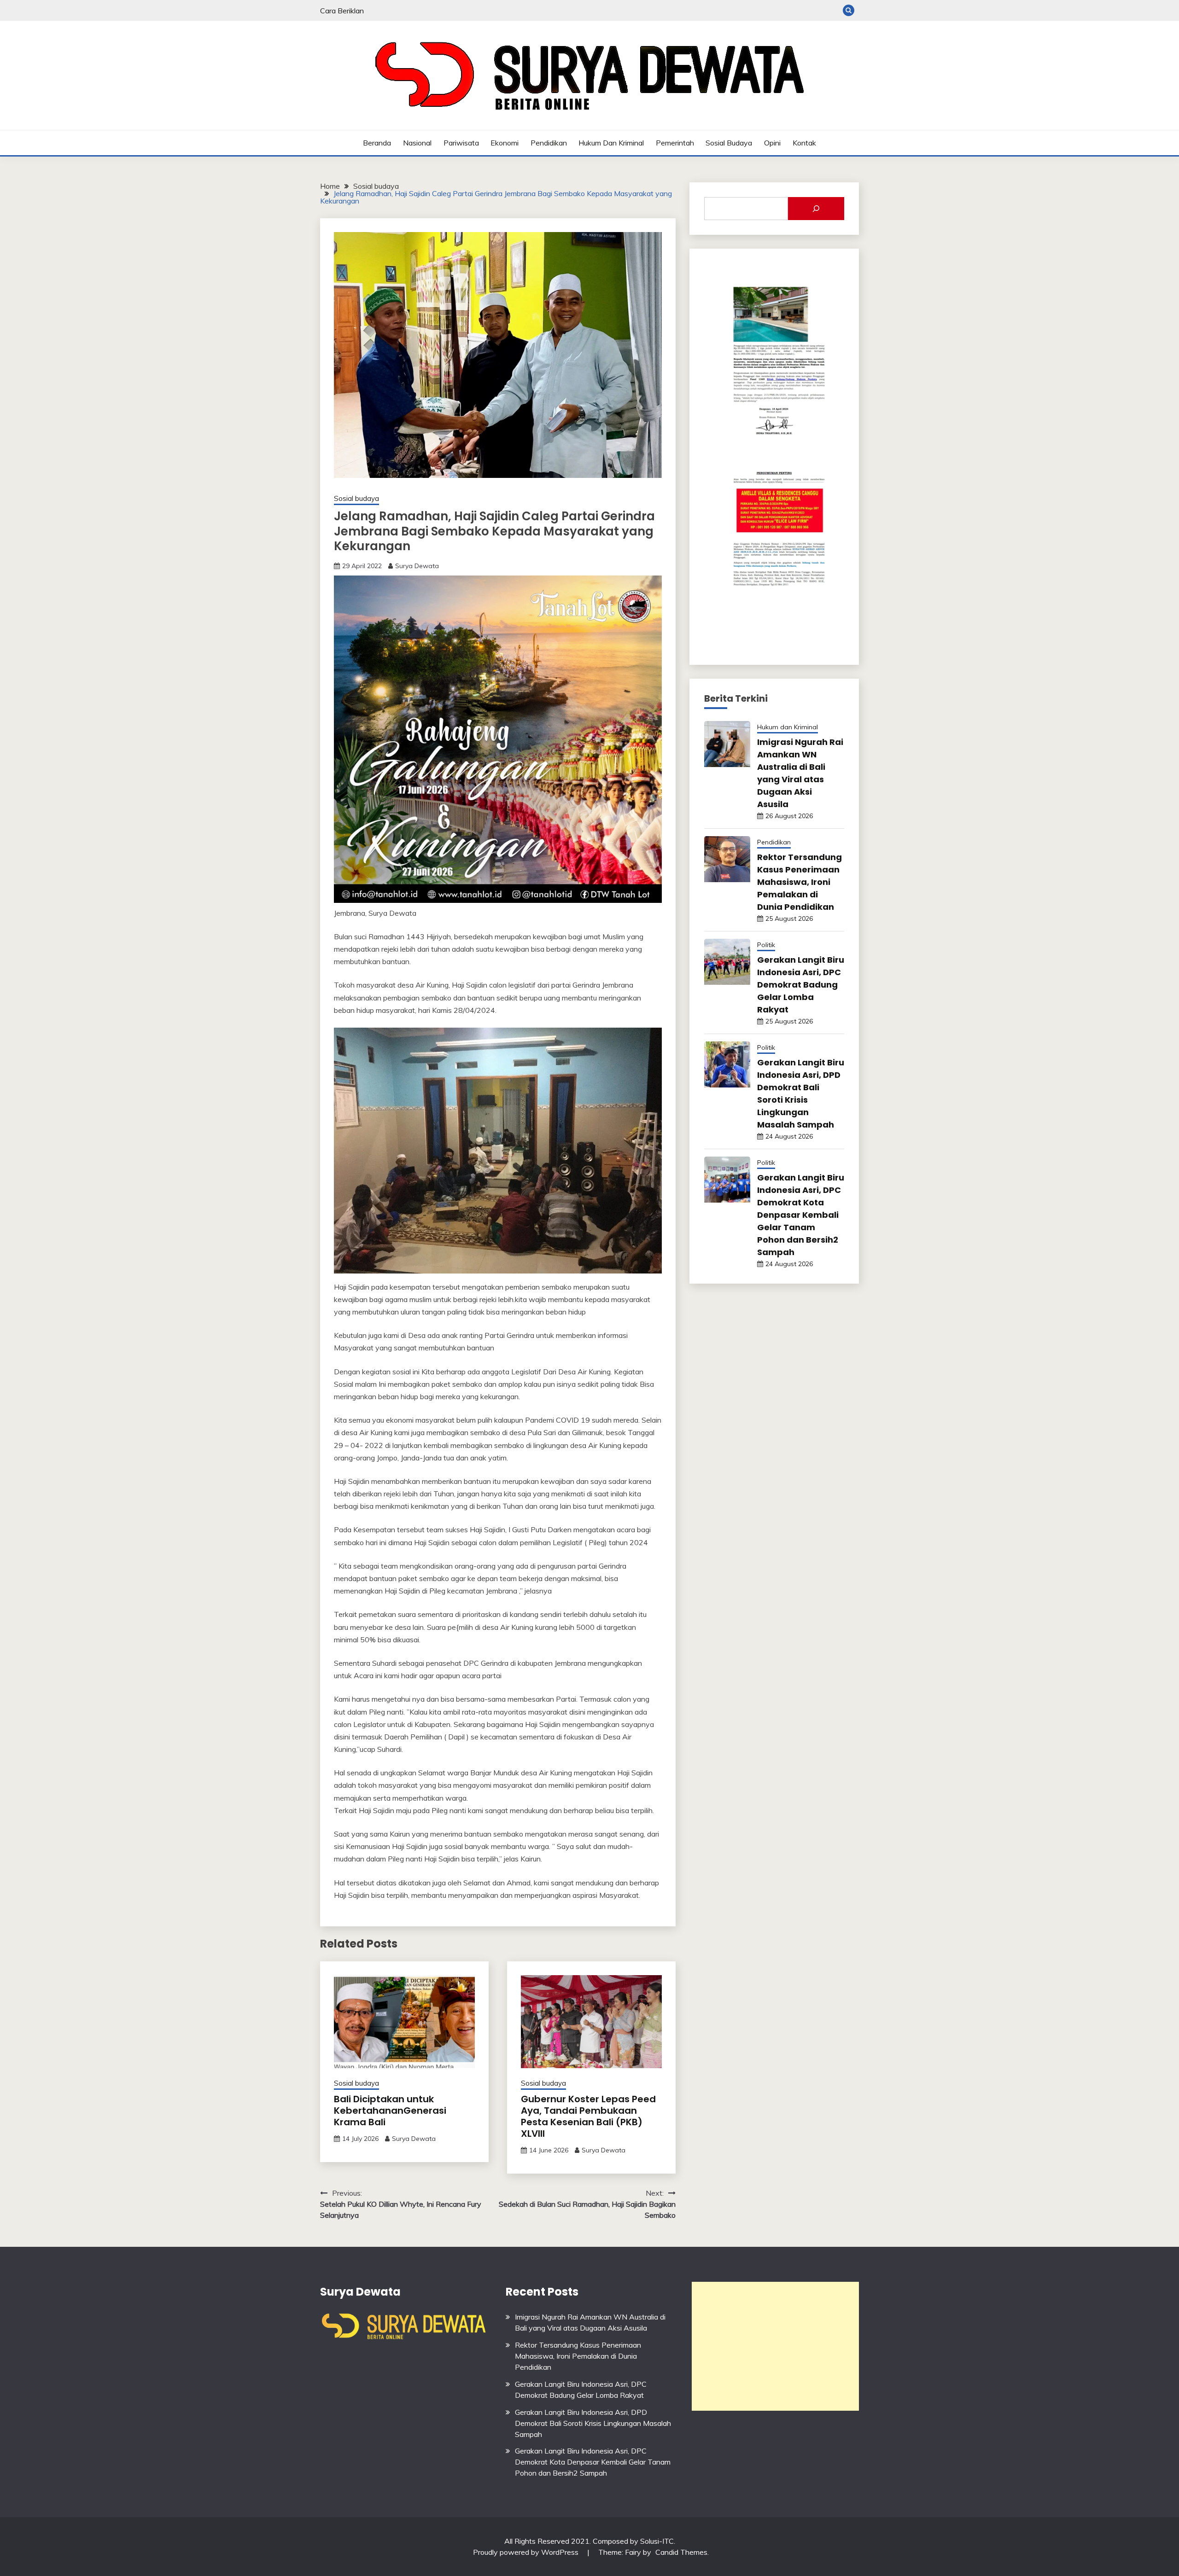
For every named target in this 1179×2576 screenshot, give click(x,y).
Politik (766, 945)
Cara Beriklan (342, 11)
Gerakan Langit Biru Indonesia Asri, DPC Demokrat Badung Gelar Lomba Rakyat (801, 985)
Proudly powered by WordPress (527, 2552)
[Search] (816, 209)
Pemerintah (675, 143)
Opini (772, 143)
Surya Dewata (417, 566)
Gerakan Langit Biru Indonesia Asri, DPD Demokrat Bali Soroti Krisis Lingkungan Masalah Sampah (593, 2423)
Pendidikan (549, 143)
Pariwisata (461, 143)
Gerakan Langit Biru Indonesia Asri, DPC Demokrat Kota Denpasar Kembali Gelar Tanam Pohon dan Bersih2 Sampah (801, 1215)
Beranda (377, 143)
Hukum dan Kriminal (611, 143)
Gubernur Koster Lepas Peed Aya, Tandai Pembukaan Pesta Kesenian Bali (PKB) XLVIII (588, 2116)
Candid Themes (681, 2552)
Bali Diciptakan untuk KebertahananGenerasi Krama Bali (390, 2111)
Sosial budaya (729, 143)
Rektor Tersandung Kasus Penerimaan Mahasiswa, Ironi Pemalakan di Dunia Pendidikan (800, 882)
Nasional (417, 143)
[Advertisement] (775, 2346)
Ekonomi (505, 143)
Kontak (804, 143)
